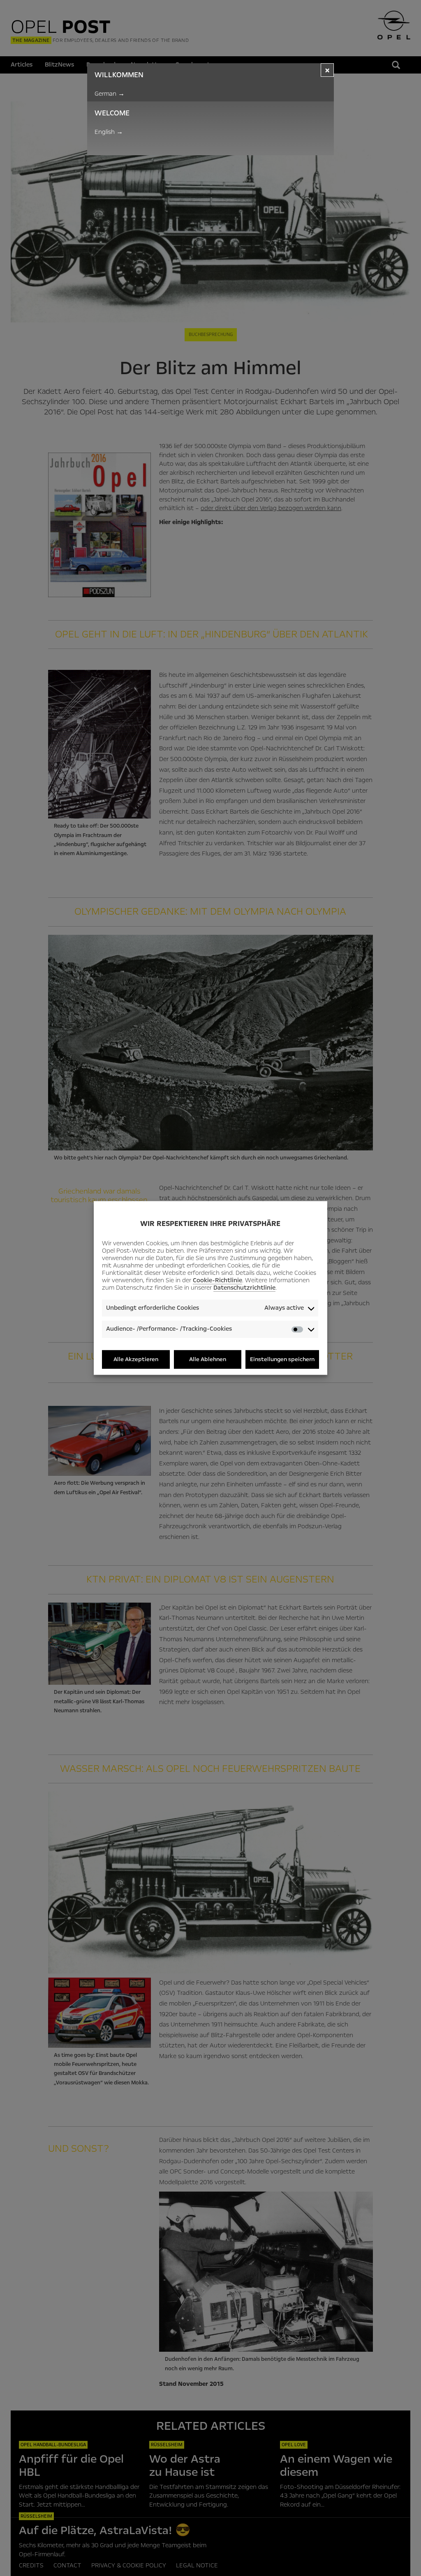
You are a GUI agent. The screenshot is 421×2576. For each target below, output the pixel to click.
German (110, 94)
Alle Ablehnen (208, 1359)
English (109, 132)
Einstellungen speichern (282, 1359)
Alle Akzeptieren (136, 1359)
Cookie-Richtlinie (217, 1280)
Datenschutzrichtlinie (244, 1288)
